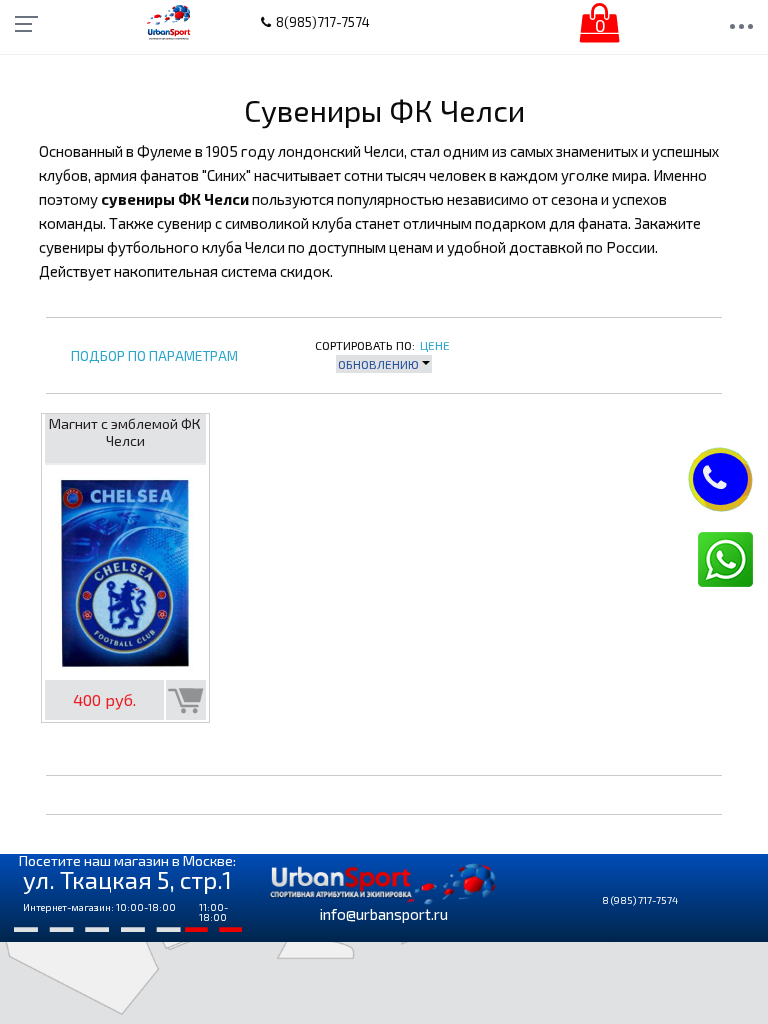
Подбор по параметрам (154, 356)
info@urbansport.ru (384, 914)
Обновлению (380, 364)
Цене (435, 345)
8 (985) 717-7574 (640, 900)
